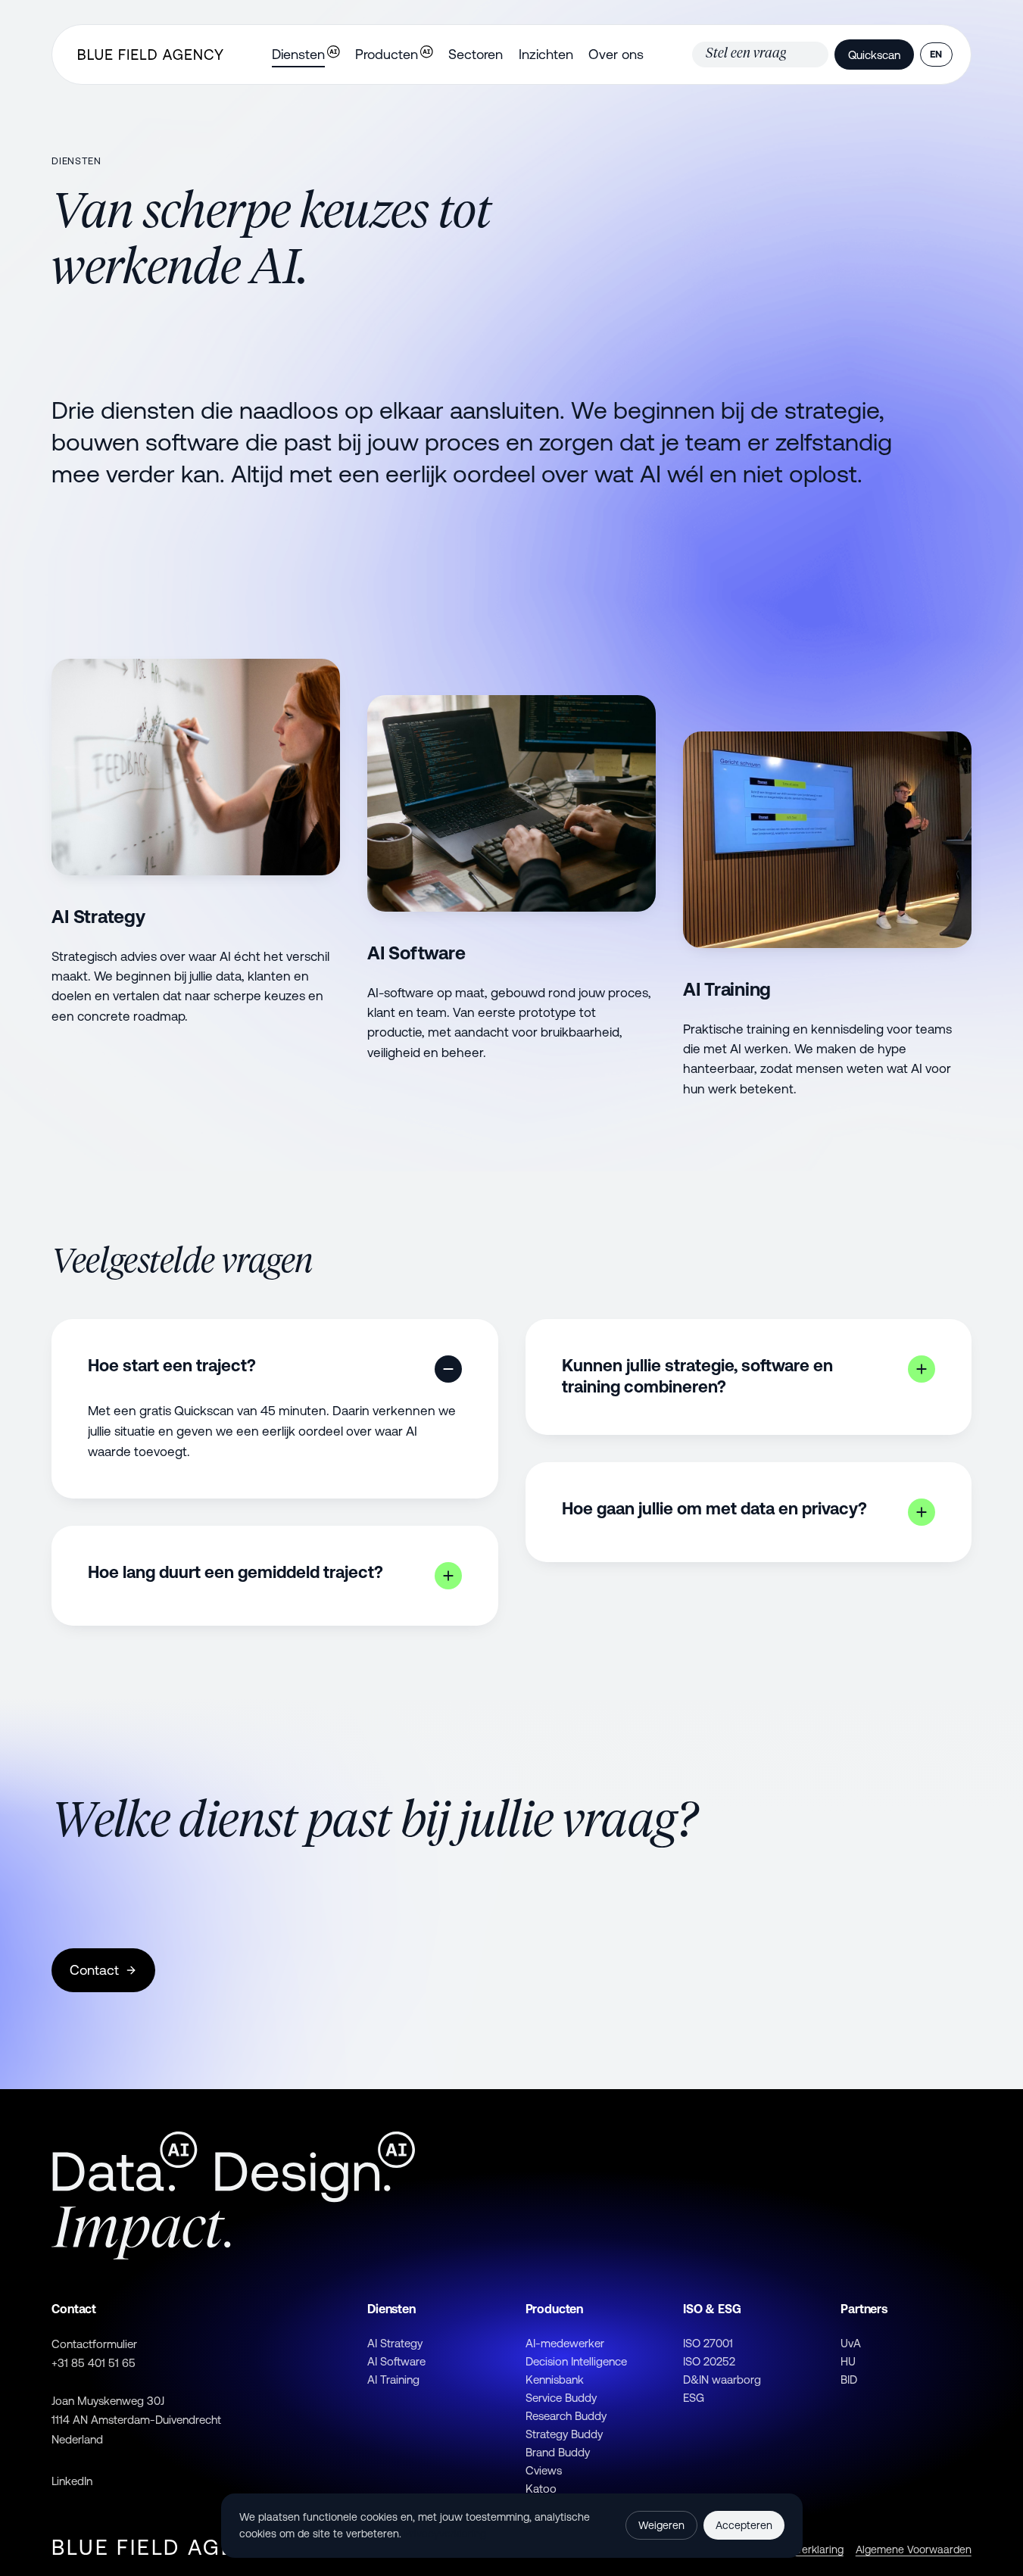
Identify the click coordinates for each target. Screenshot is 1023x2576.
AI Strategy (395, 2343)
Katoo (541, 2489)
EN (936, 54)
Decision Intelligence (576, 2361)
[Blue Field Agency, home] (150, 55)
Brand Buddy (558, 2452)
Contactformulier (94, 2344)
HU (848, 2361)
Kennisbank (555, 2380)
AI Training (393, 2380)
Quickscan (874, 55)
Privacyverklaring (445, 2534)
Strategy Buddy (564, 2434)
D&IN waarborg (722, 2380)
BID (849, 2380)
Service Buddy (561, 2398)
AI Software (396, 2361)
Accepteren (744, 2525)
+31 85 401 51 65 (94, 2363)
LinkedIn (72, 2481)
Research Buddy (566, 2416)
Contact (94, 1970)
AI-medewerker (565, 2343)
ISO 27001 (708, 2343)
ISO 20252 (709, 2361)
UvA (851, 2343)
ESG (694, 2398)
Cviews (544, 2470)
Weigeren (661, 2525)
